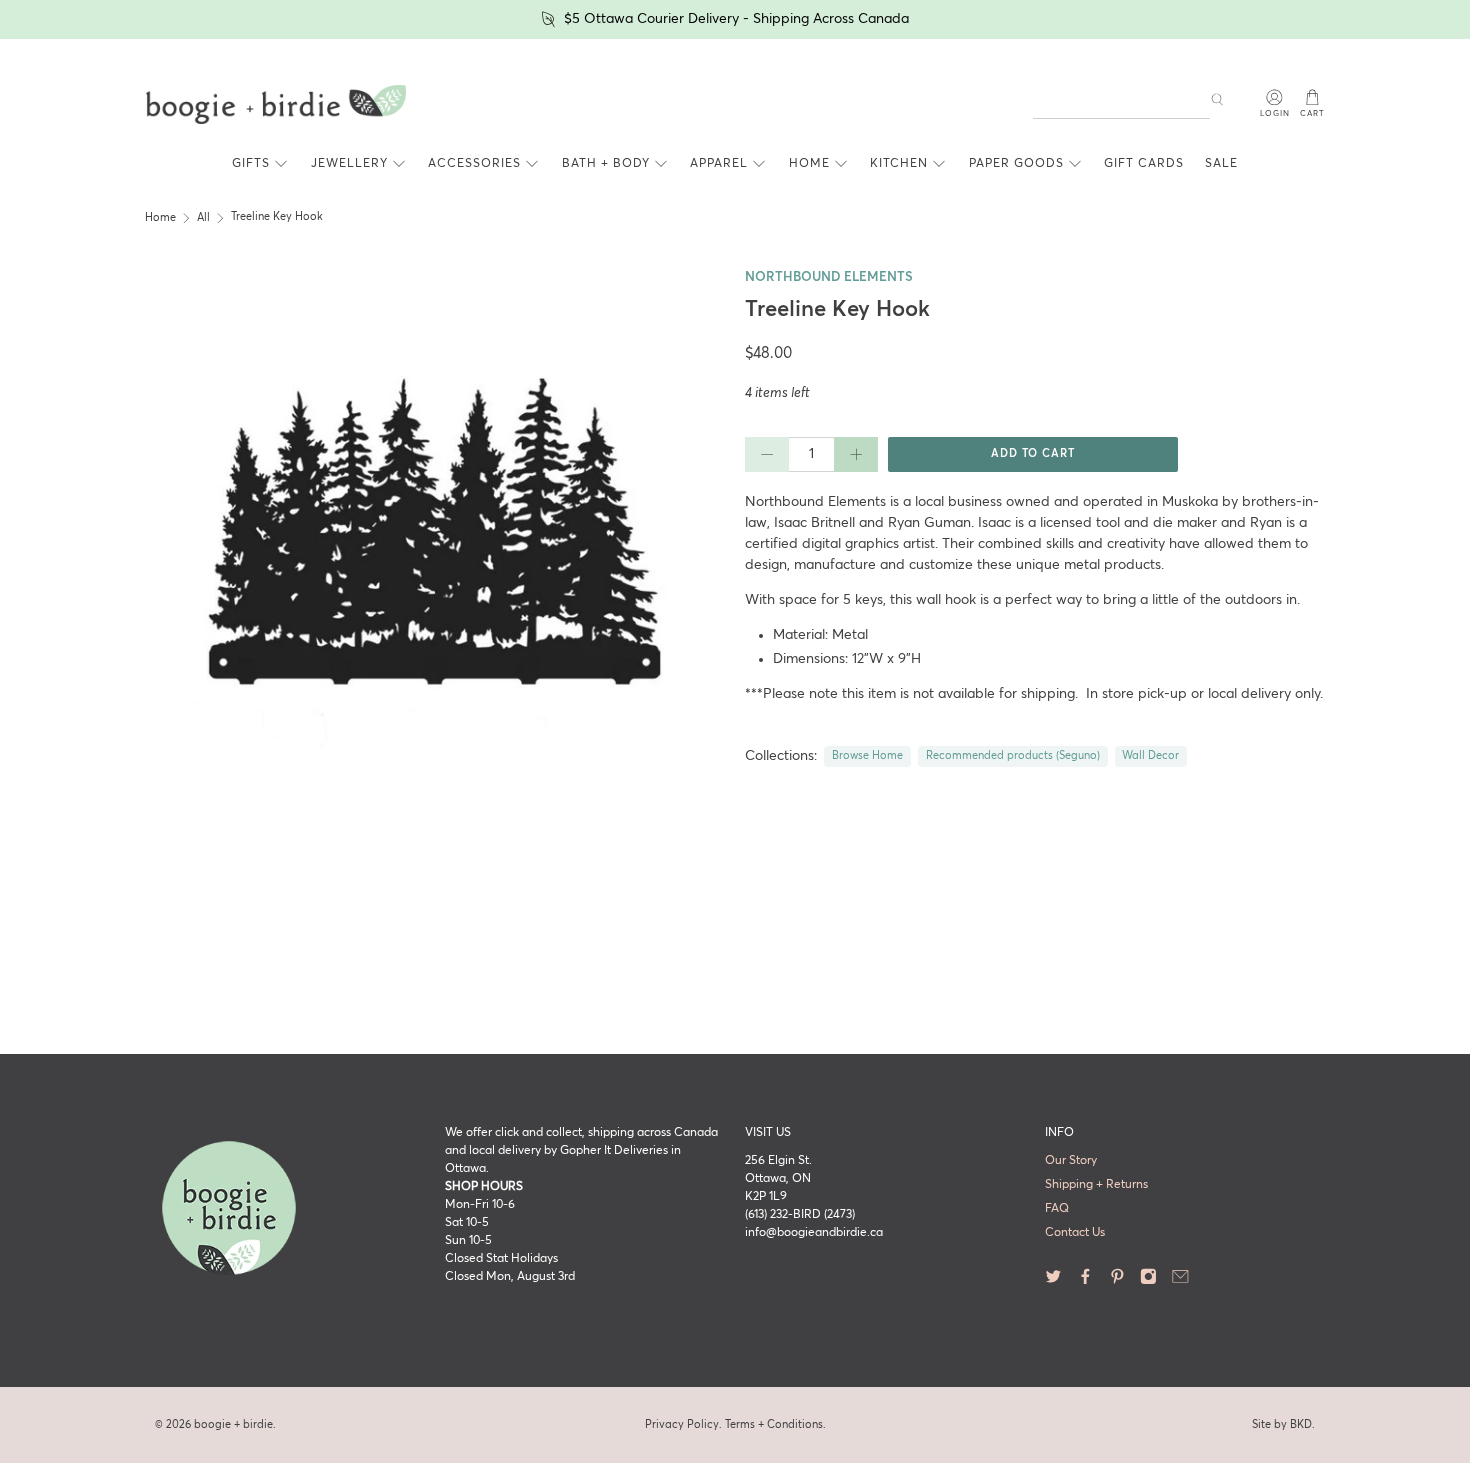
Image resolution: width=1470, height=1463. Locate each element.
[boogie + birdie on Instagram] (1148, 1282)
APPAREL (719, 164)
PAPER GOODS (1016, 164)
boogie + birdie (233, 1424)
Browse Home (867, 756)
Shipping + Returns (1096, 1185)
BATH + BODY (606, 164)
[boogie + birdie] (276, 105)
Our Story (1071, 1161)
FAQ (1057, 1209)
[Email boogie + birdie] (1180, 1282)
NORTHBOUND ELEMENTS (829, 277)
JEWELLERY (349, 164)
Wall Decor (1150, 756)
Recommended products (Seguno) (1013, 756)
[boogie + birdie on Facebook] (1085, 1282)
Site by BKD (1282, 1424)
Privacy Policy (682, 1424)
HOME (809, 164)
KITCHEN (899, 164)
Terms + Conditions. (775, 1424)
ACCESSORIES (474, 164)
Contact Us (1075, 1233)
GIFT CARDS (1144, 164)
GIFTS (251, 164)
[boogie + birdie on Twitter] (1053, 1282)
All (203, 218)
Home (160, 218)
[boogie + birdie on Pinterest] (1117, 1282)
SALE (1221, 164)
